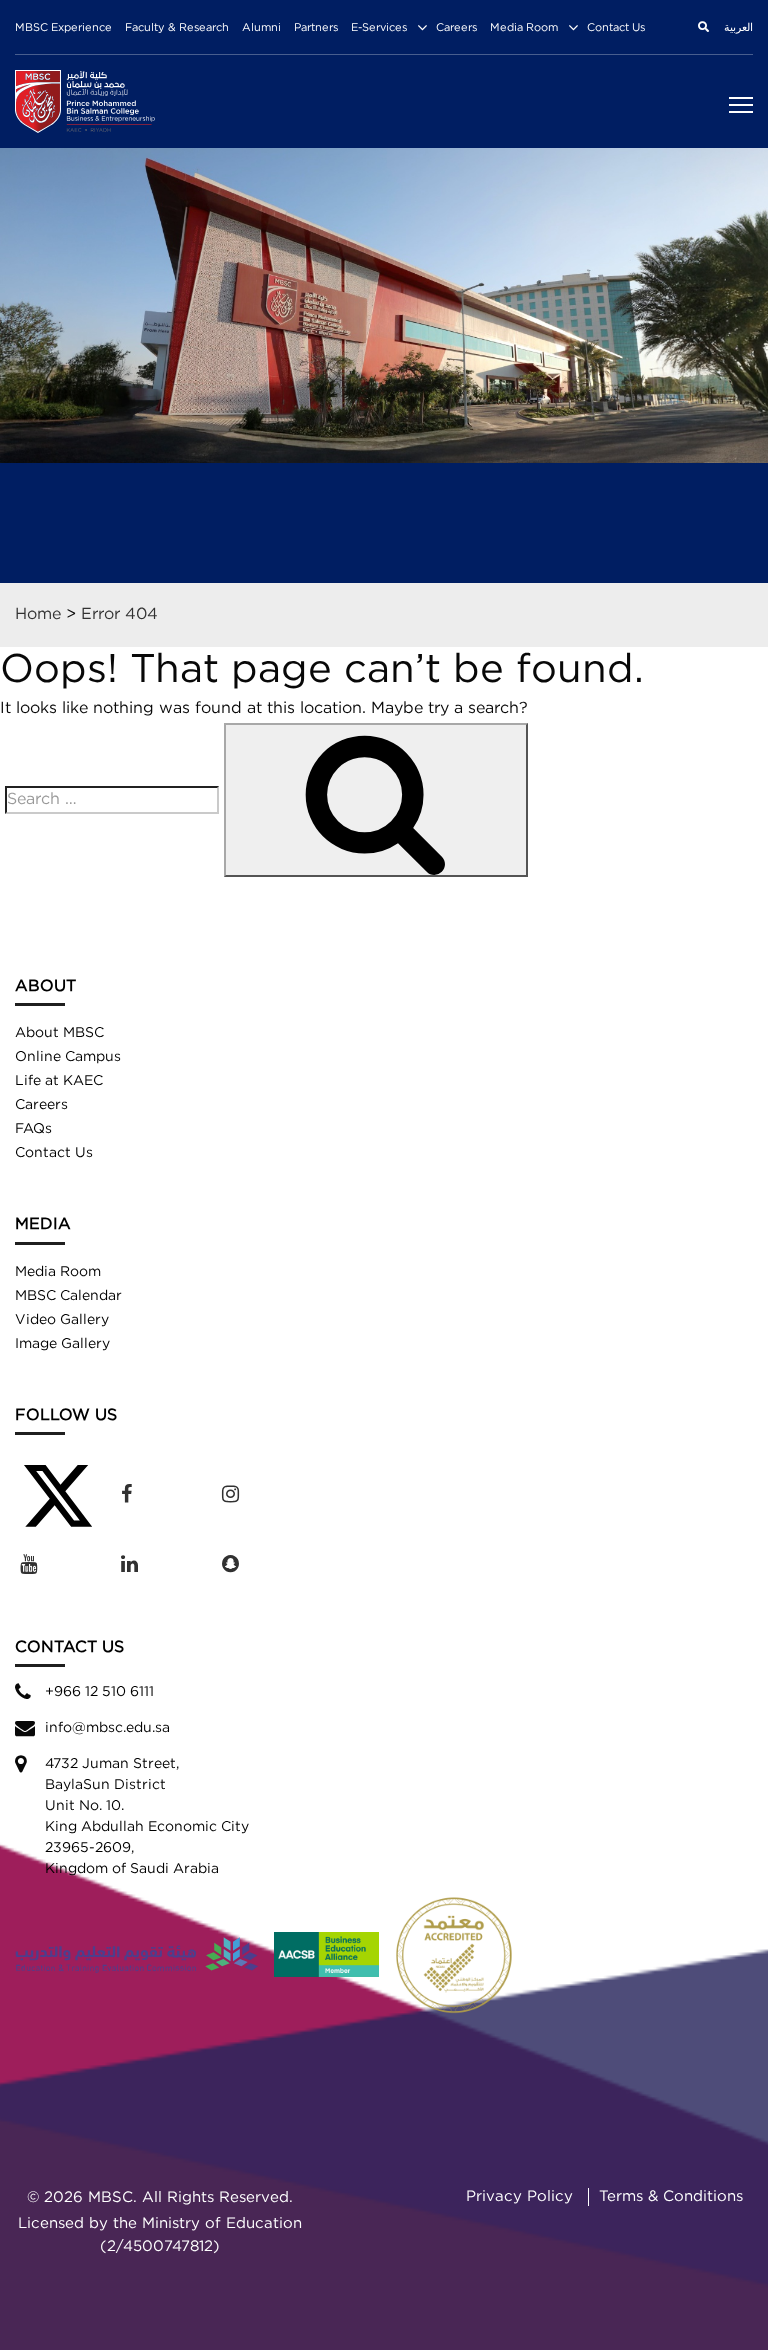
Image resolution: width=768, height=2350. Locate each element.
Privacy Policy (519, 2196)
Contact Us (616, 28)
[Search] (376, 800)
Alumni (261, 28)
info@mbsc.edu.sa (107, 1728)
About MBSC (59, 1033)
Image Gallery (62, 1344)
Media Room (524, 28)
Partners (316, 28)
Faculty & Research (177, 28)
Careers (456, 28)
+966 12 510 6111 (99, 1692)
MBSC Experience (63, 28)
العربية (738, 28)
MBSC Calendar (68, 1296)
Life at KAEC (59, 1081)
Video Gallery (62, 1320)
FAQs (33, 1129)
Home (38, 614)
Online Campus (68, 1057)
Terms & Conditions (671, 2196)
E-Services (379, 28)
